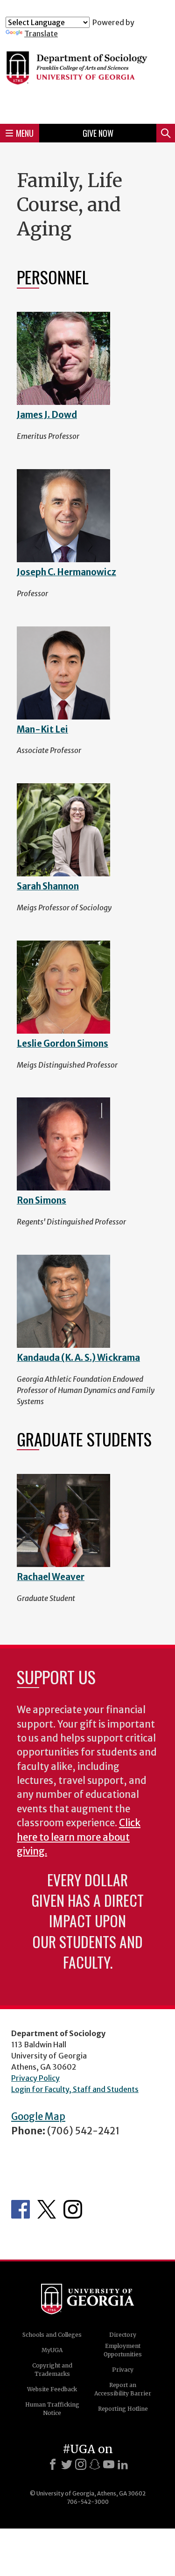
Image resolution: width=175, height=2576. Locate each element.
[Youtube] (109, 2464)
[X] (67, 2464)
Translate (41, 34)
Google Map (38, 2117)
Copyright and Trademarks (52, 2370)
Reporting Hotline (123, 2409)
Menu (25, 133)
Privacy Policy (35, 2078)
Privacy (123, 2370)
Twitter (47, 2209)
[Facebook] (53, 2464)
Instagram (73, 2209)
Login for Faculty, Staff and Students (75, 2089)
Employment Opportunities (123, 2350)
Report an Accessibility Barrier (123, 2389)
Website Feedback (52, 2389)
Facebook (21, 2209)
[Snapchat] (95, 2464)
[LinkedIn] (123, 2464)
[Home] (87, 77)
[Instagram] (81, 2464)
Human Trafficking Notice (52, 2409)
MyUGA (52, 2350)
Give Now (98, 133)
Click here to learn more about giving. (79, 1837)
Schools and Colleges (52, 2335)
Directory (123, 2335)
